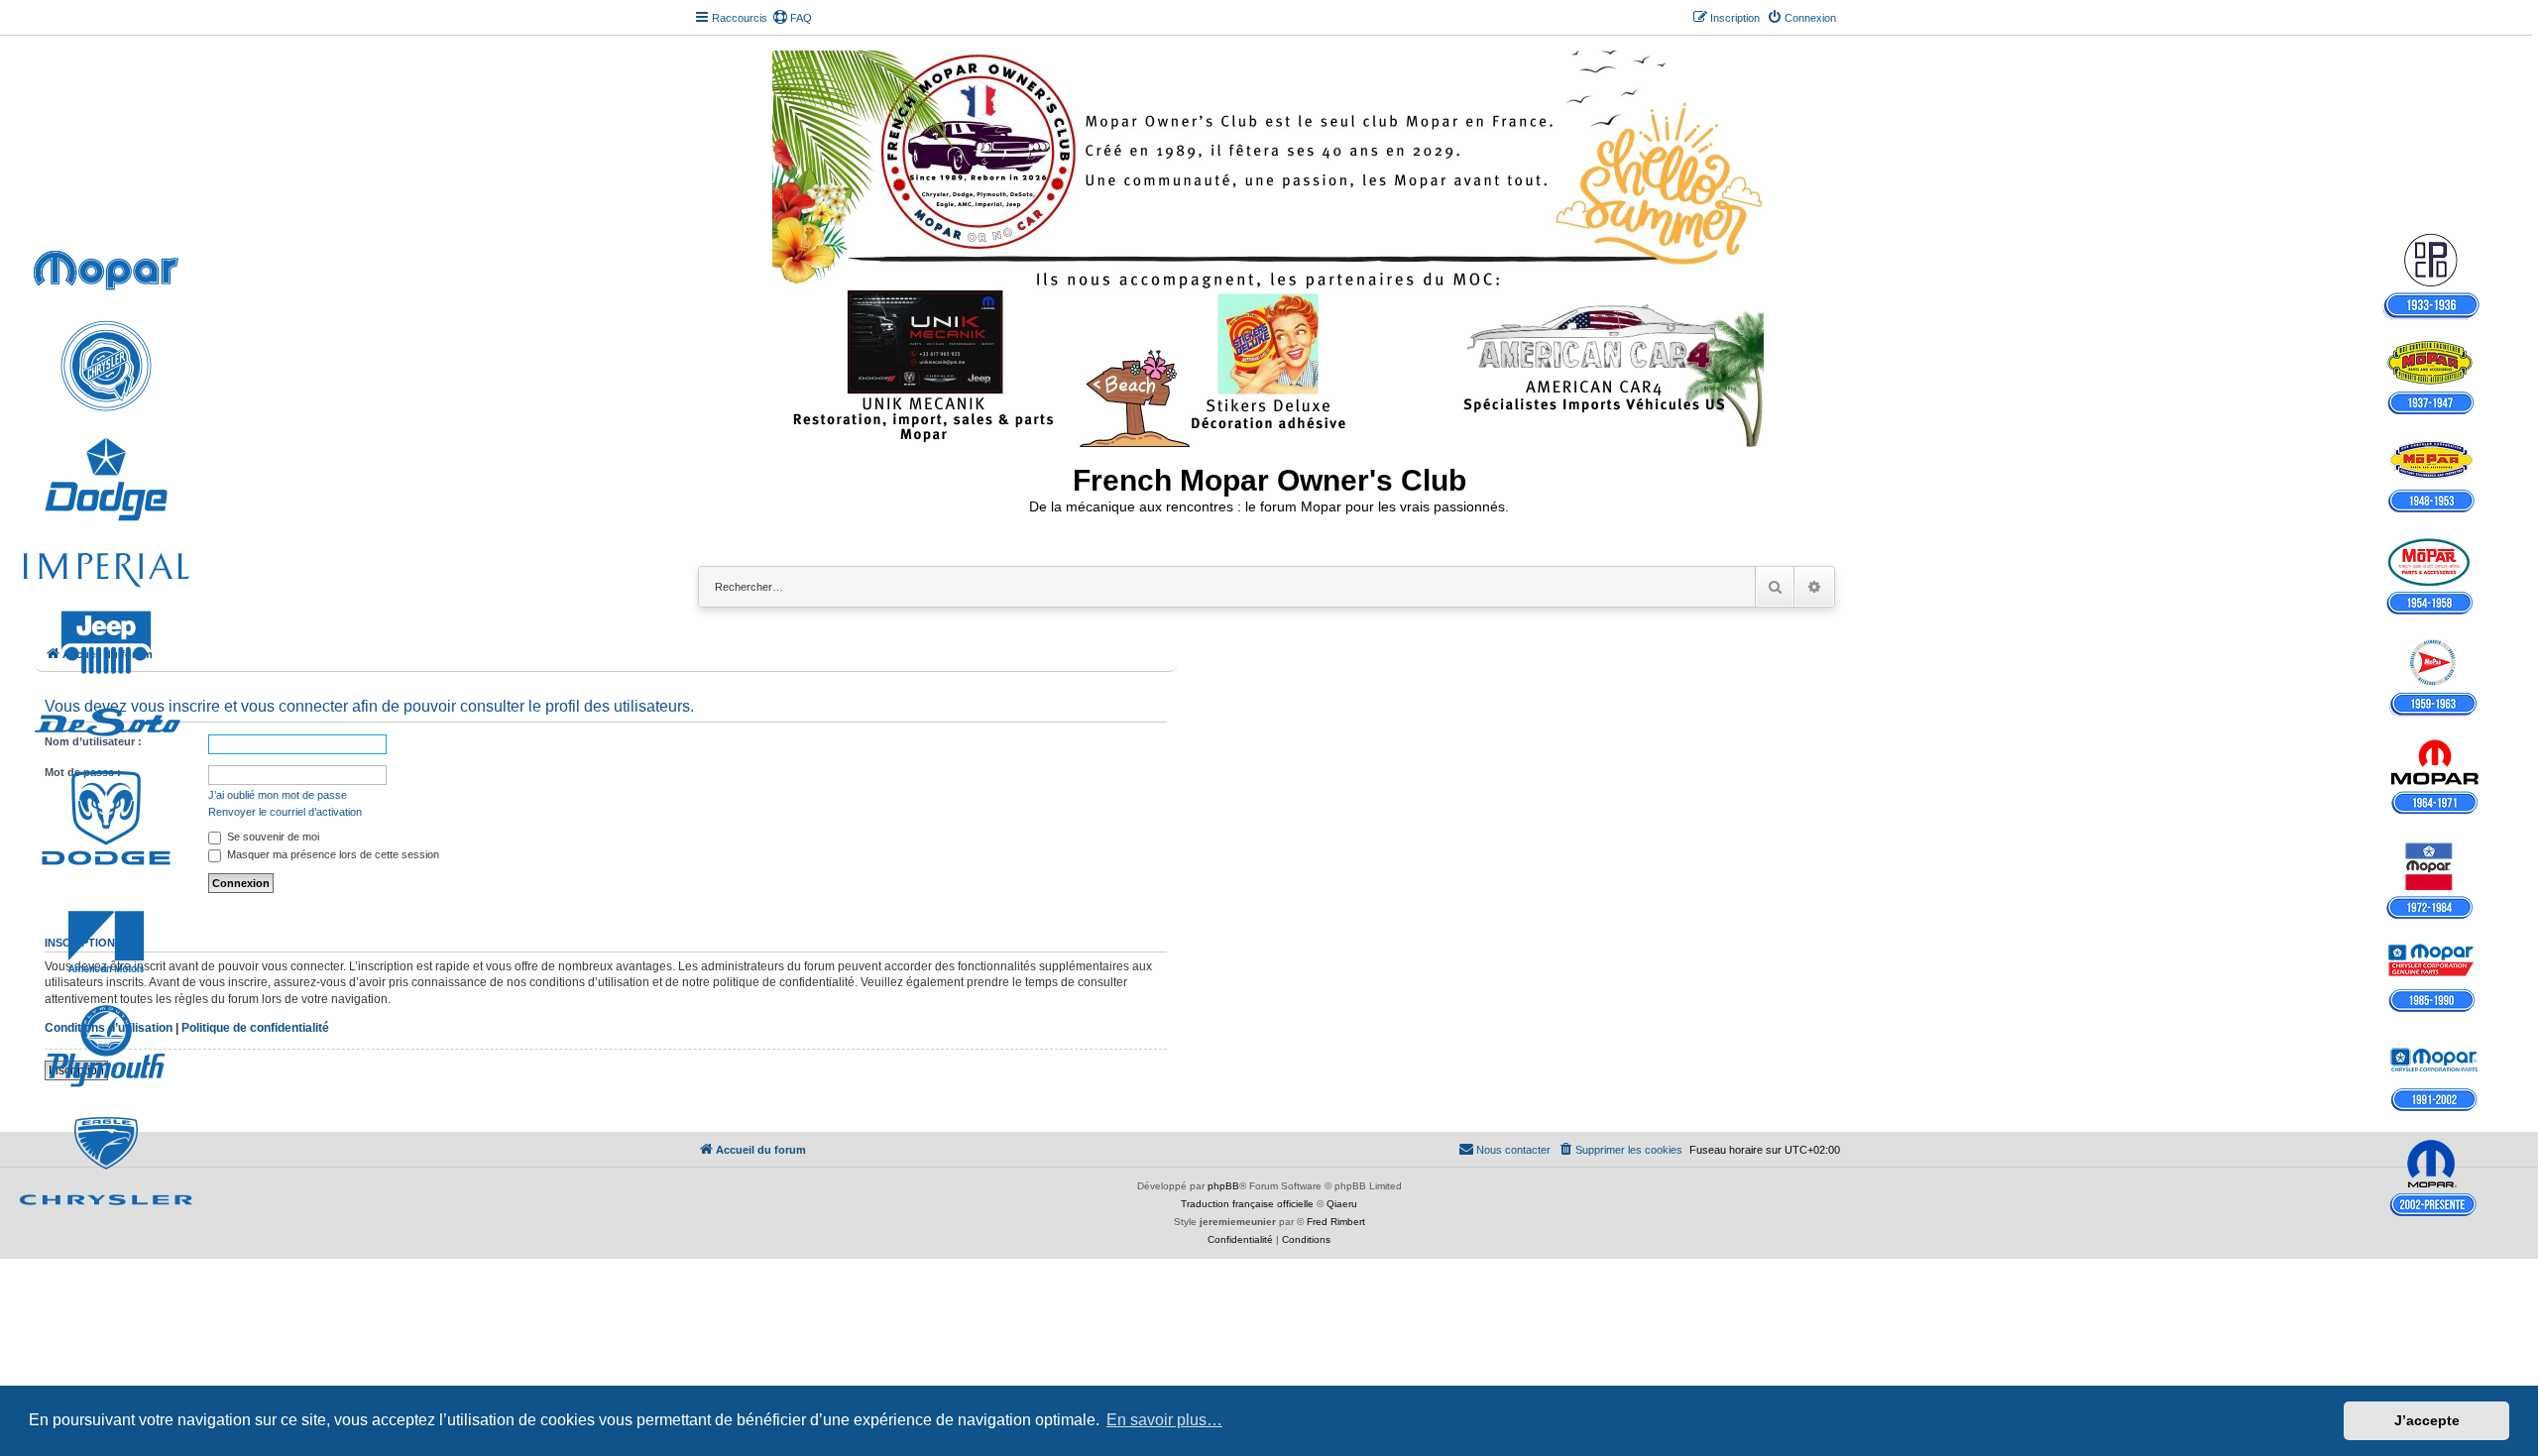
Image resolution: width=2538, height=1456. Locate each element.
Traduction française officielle (1247, 1204)
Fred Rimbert (1336, 1222)
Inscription (76, 1070)
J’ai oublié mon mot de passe (278, 795)
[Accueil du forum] (1269, 245)
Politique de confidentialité (255, 1028)
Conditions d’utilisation (109, 1028)
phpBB (1223, 1186)
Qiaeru (1342, 1204)
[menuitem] (792, 18)
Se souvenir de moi (272, 837)
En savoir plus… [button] (1164, 1420)
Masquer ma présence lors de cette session (332, 854)
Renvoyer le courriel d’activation (285, 812)
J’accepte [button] (2427, 1420)
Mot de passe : (83, 772)
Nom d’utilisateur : (93, 741)
